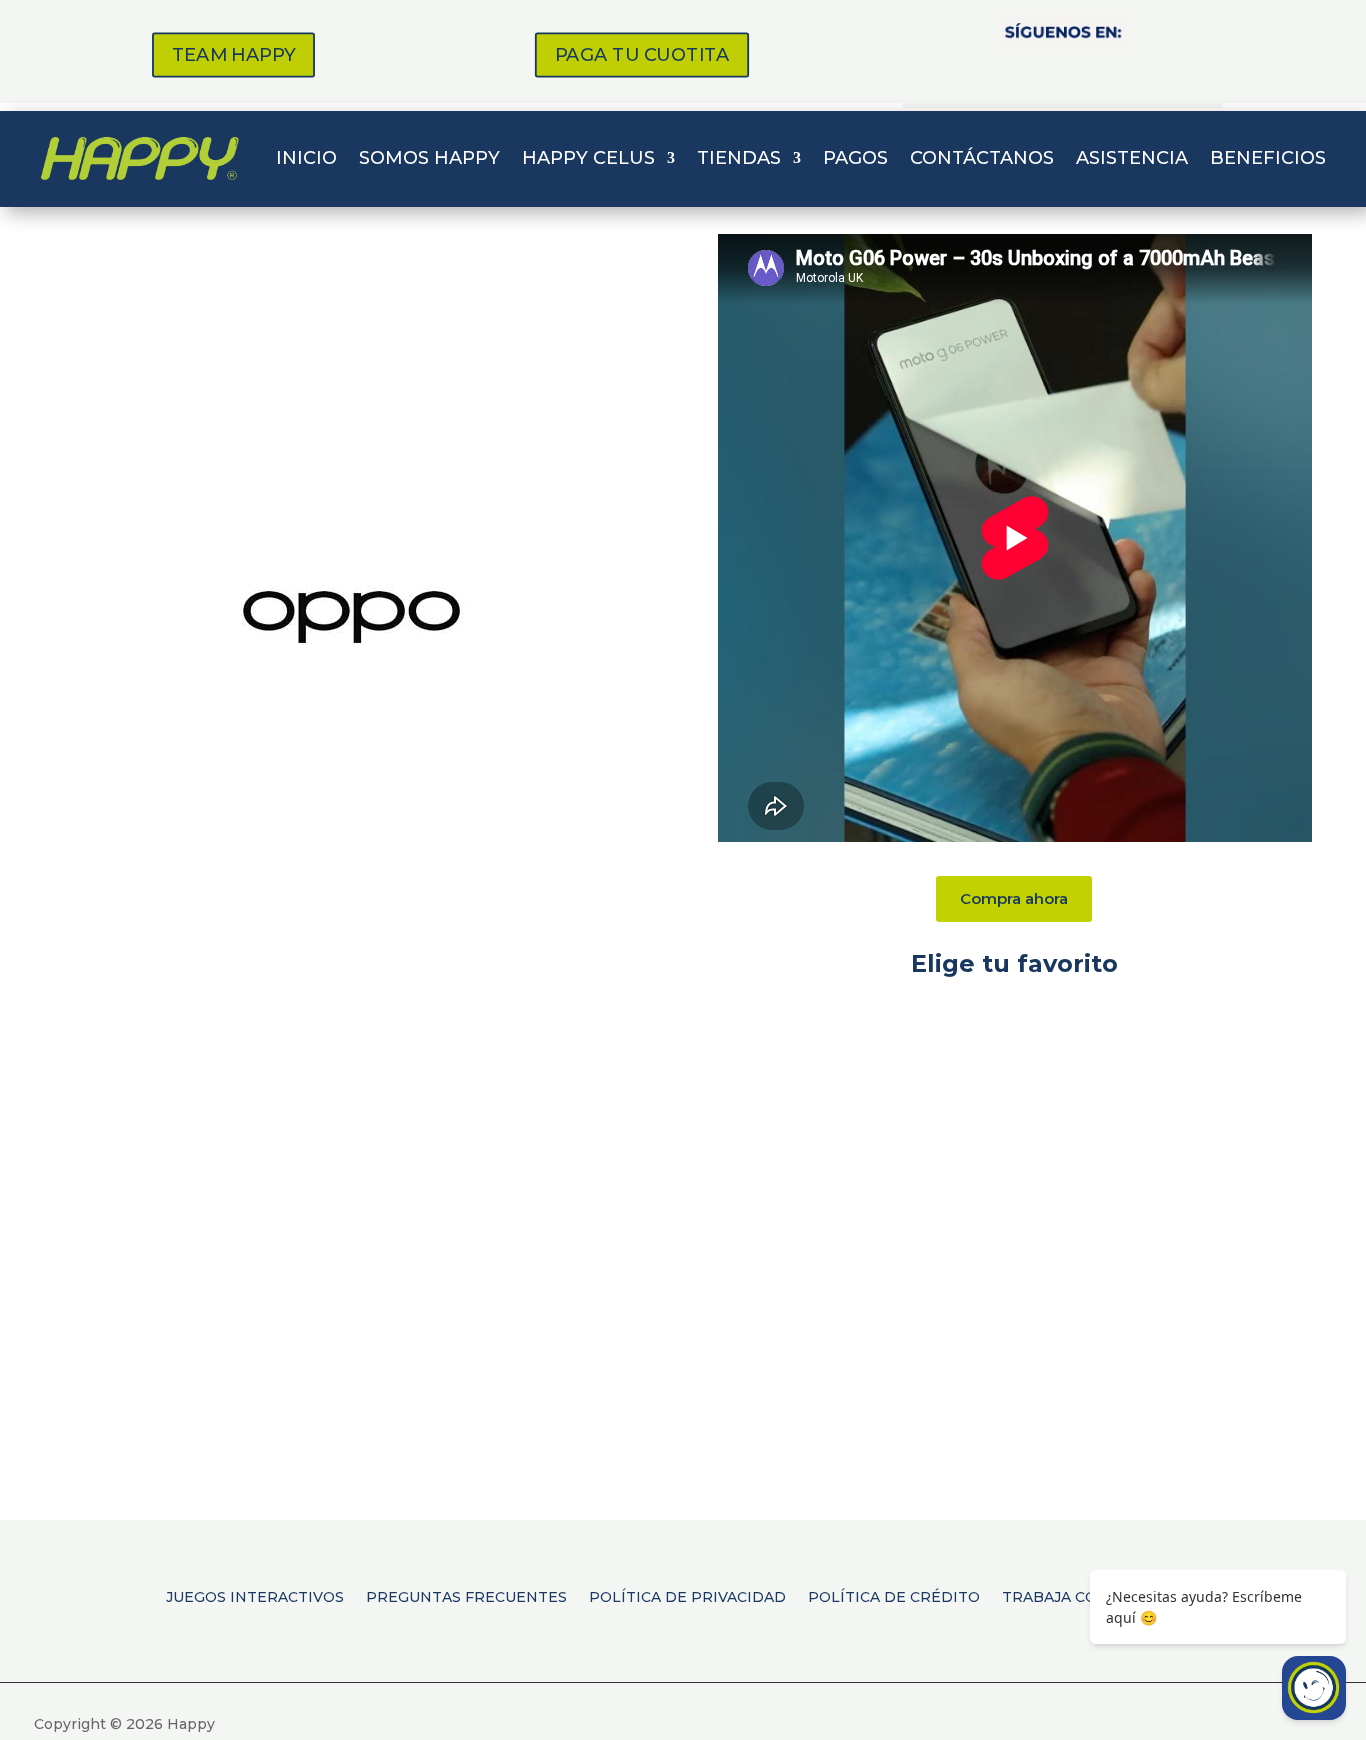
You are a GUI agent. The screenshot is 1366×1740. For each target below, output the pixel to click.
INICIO (306, 158)
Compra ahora (1014, 898)
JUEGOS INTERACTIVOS (255, 1596)
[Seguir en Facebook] (955, 77)
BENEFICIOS (1268, 158)
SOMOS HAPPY (429, 158)
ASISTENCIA (1132, 158)
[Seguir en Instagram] (1009, 77)
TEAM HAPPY (233, 55)
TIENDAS (739, 158)
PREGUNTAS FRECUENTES (466, 1596)
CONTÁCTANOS (982, 158)
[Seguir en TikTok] (1063, 77)
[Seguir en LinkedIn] (1171, 77)
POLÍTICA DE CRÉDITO (894, 1596)
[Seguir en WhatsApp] (1117, 77)
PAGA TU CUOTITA (641, 55)
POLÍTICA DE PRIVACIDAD (687, 1596)
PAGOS (855, 158)
